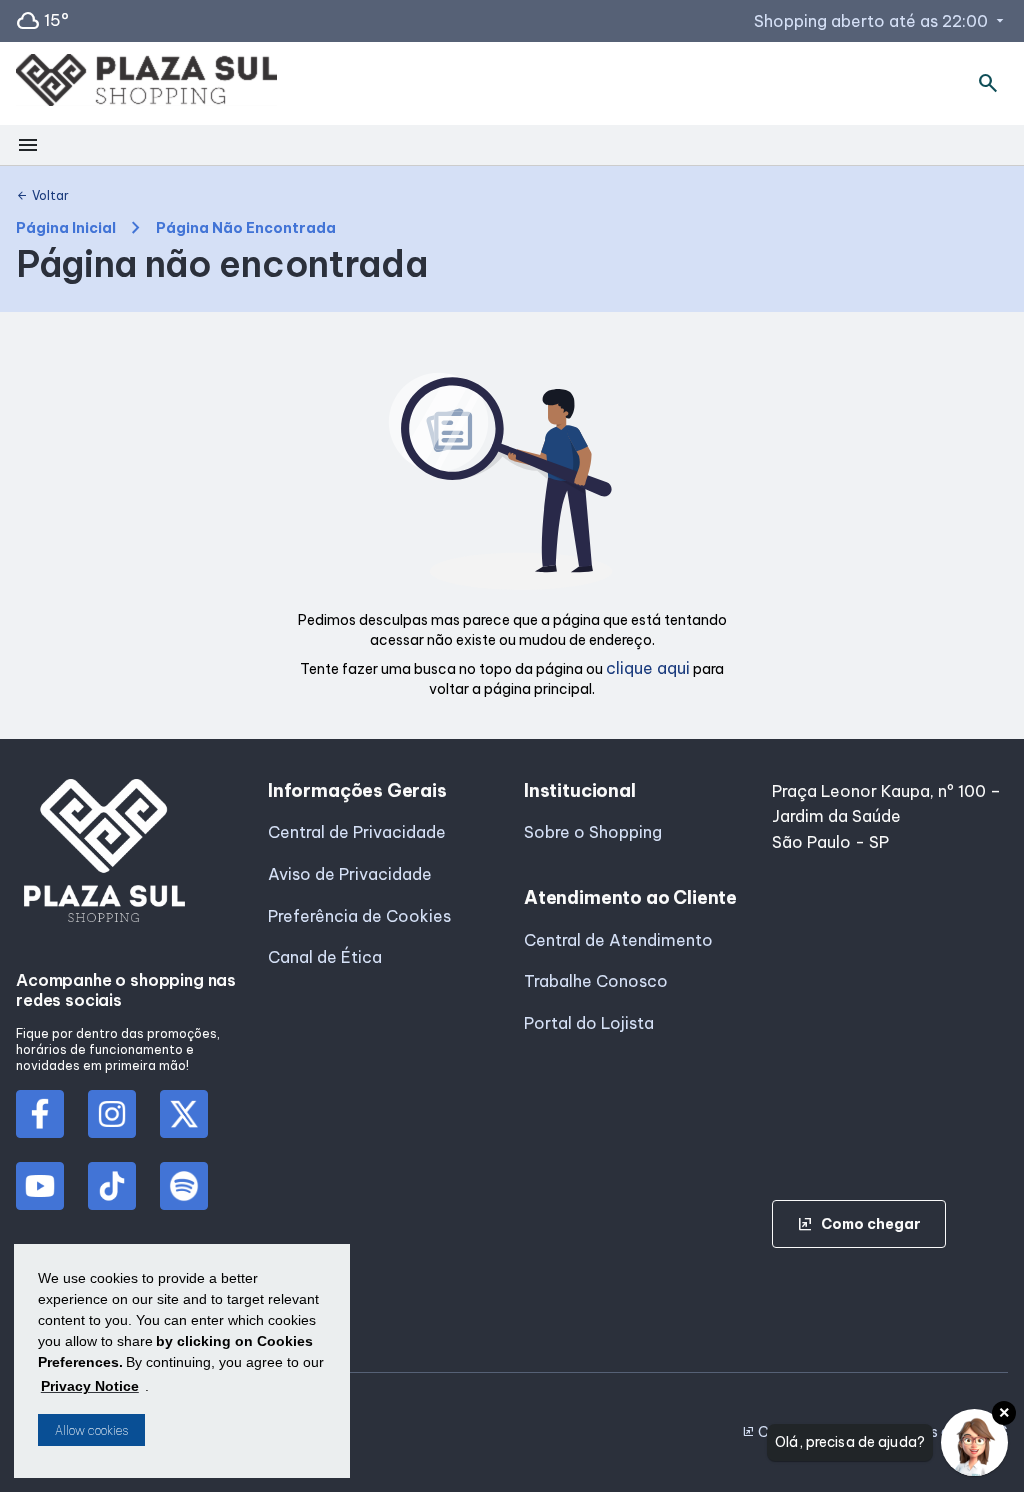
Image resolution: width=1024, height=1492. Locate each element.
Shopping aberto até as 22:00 (881, 21)
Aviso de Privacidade (350, 874)
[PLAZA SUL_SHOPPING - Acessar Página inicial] (146, 84)
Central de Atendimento (618, 940)
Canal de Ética (325, 957)
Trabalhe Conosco (596, 981)
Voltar (42, 196)
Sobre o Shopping (593, 832)
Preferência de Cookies (359, 916)
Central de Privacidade (357, 832)
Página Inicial (66, 228)
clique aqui (648, 668)
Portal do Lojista (589, 1023)
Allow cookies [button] (91, 1430)
